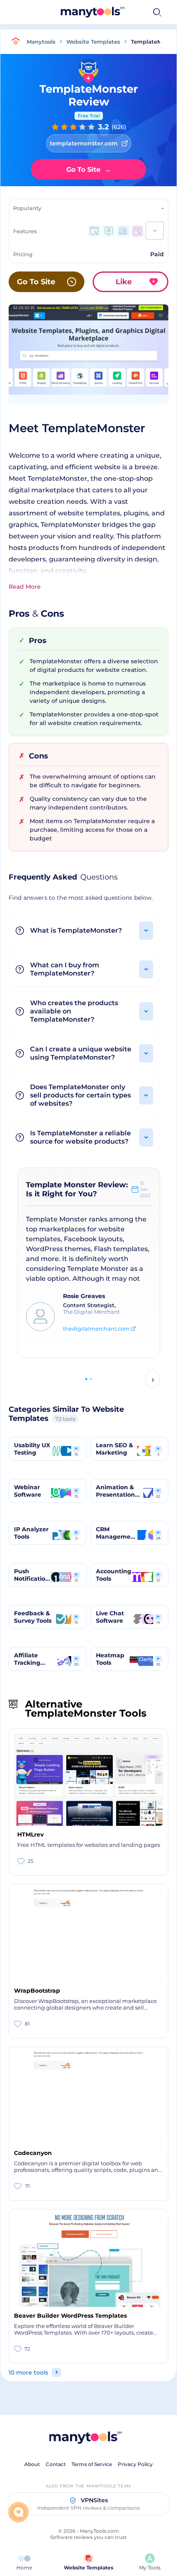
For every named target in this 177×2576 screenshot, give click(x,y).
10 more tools (28, 2372)
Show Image (88, 367)
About (32, 2464)
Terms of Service (92, 2464)
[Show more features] (155, 231)
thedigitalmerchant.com (96, 1329)
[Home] (18, 42)
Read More (25, 587)
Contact (56, 2464)
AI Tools (119, 12)
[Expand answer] (146, 931)
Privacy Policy (135, 2464)
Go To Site (89, 169)
